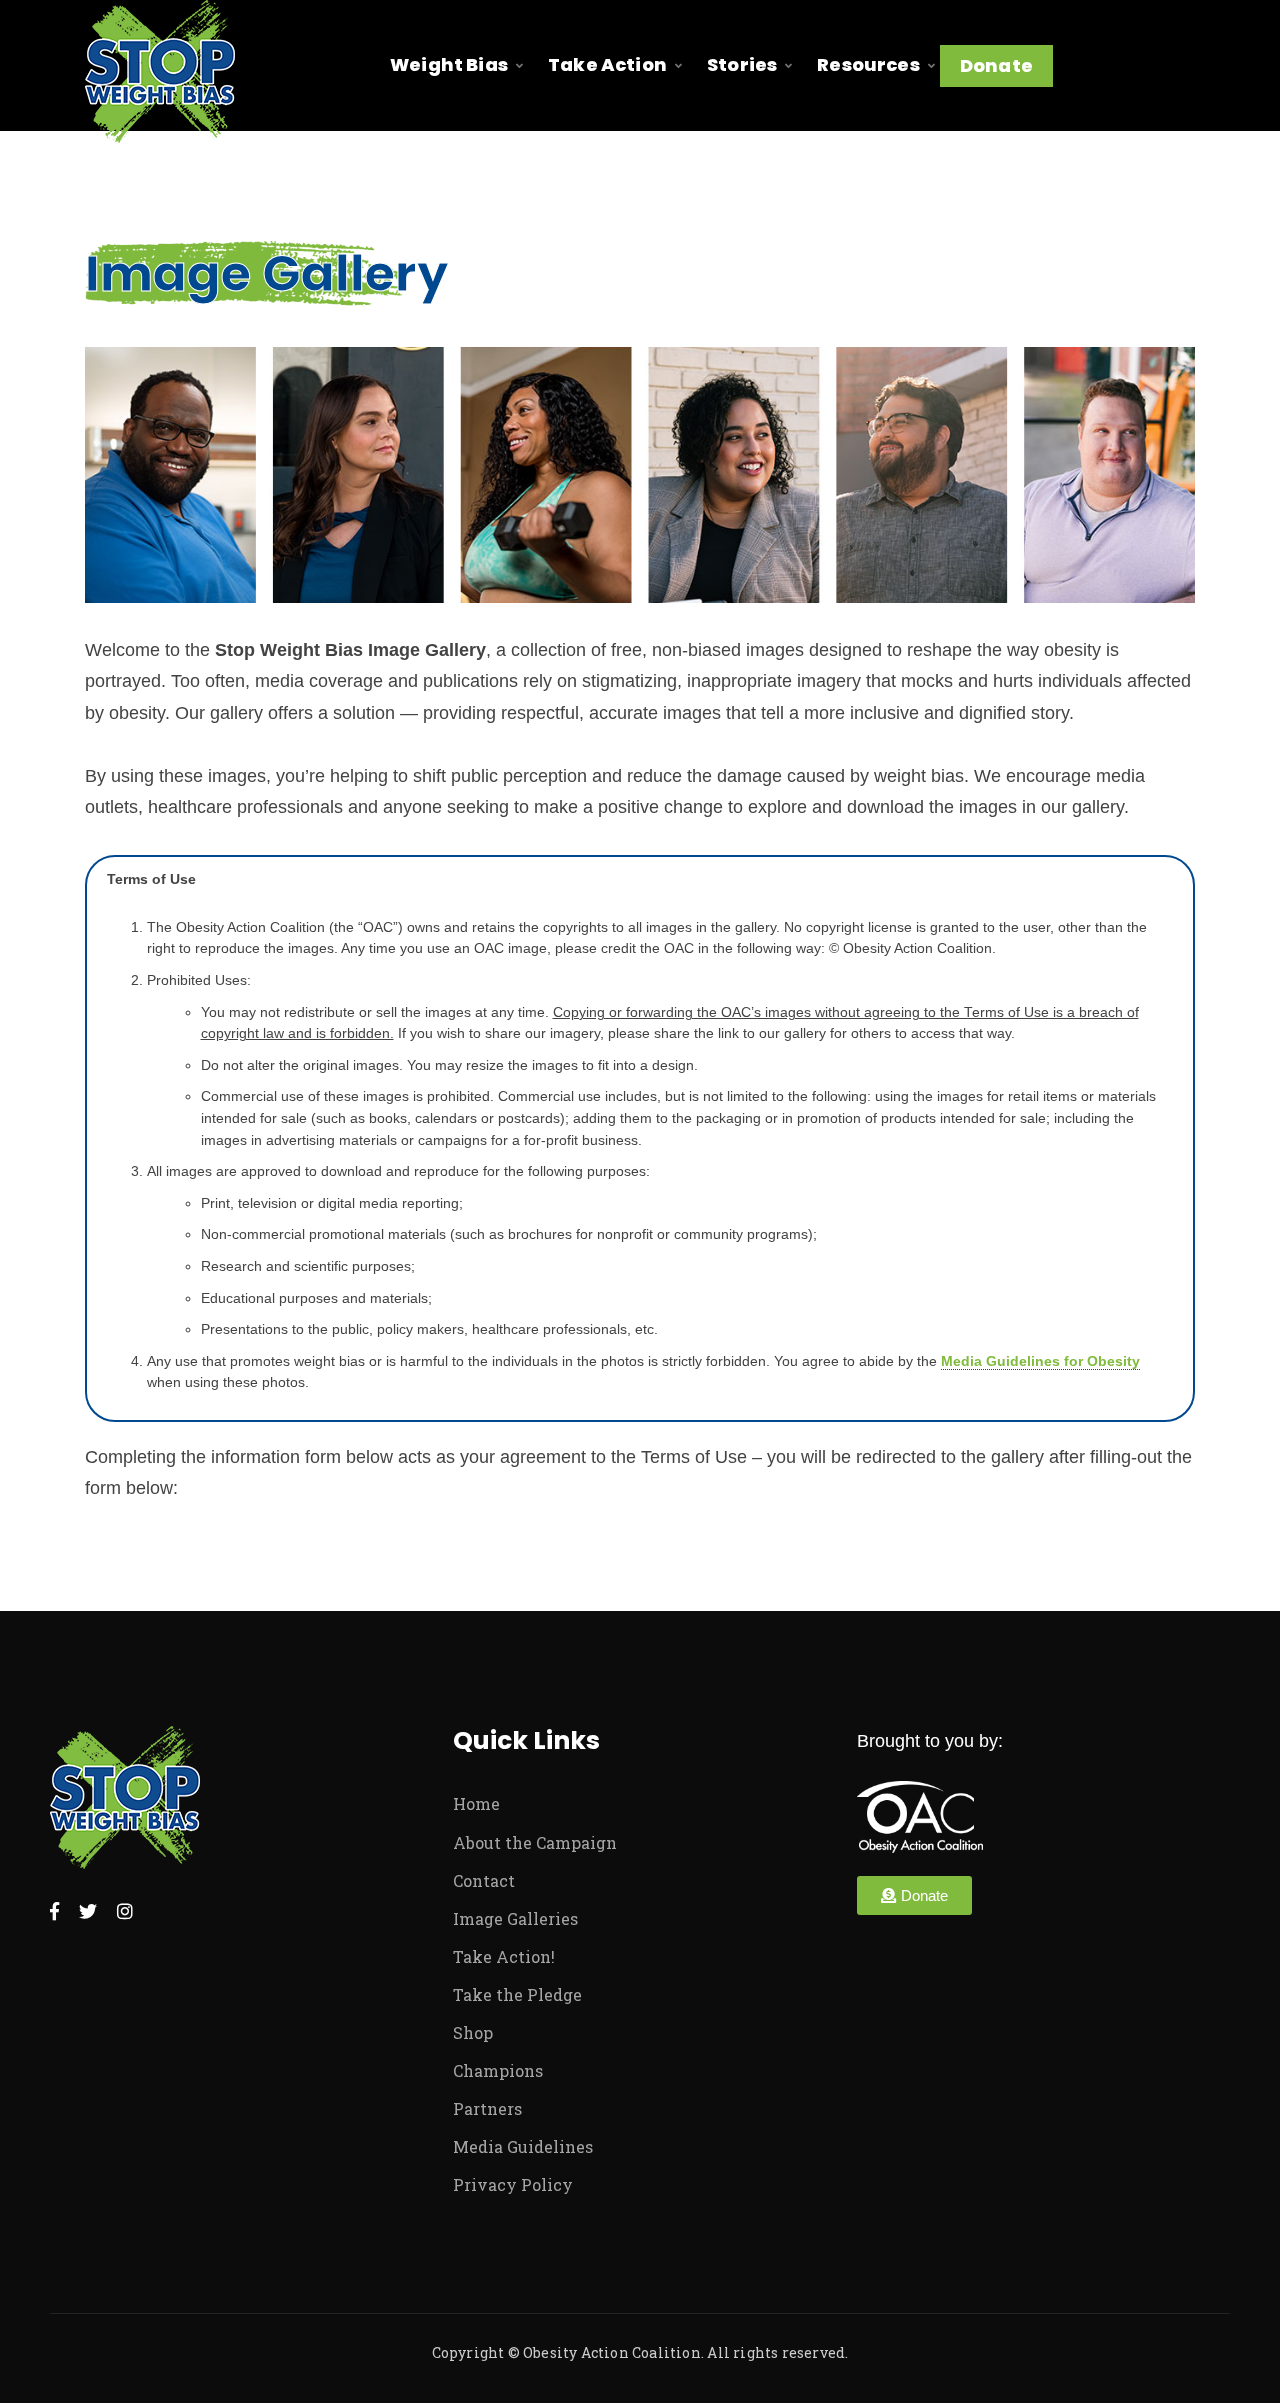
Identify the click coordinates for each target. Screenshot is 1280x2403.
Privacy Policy (513, 2184)
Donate (996, 65)
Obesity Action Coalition (612, 2352)
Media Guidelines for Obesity (1040, 1361)
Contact (484, 1880)
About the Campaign (535, 1842)
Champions (498, 2070)
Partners (487, 2108)
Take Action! (504, 1956)
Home (476, 1803)
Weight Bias (449, 64)
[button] (914, 1895)
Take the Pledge (517, 1994)
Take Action (607, 64)
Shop (473, 2032)
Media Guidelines (523, 2146)
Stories (742, 64)
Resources (868, 64)
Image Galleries (515, 1918)
